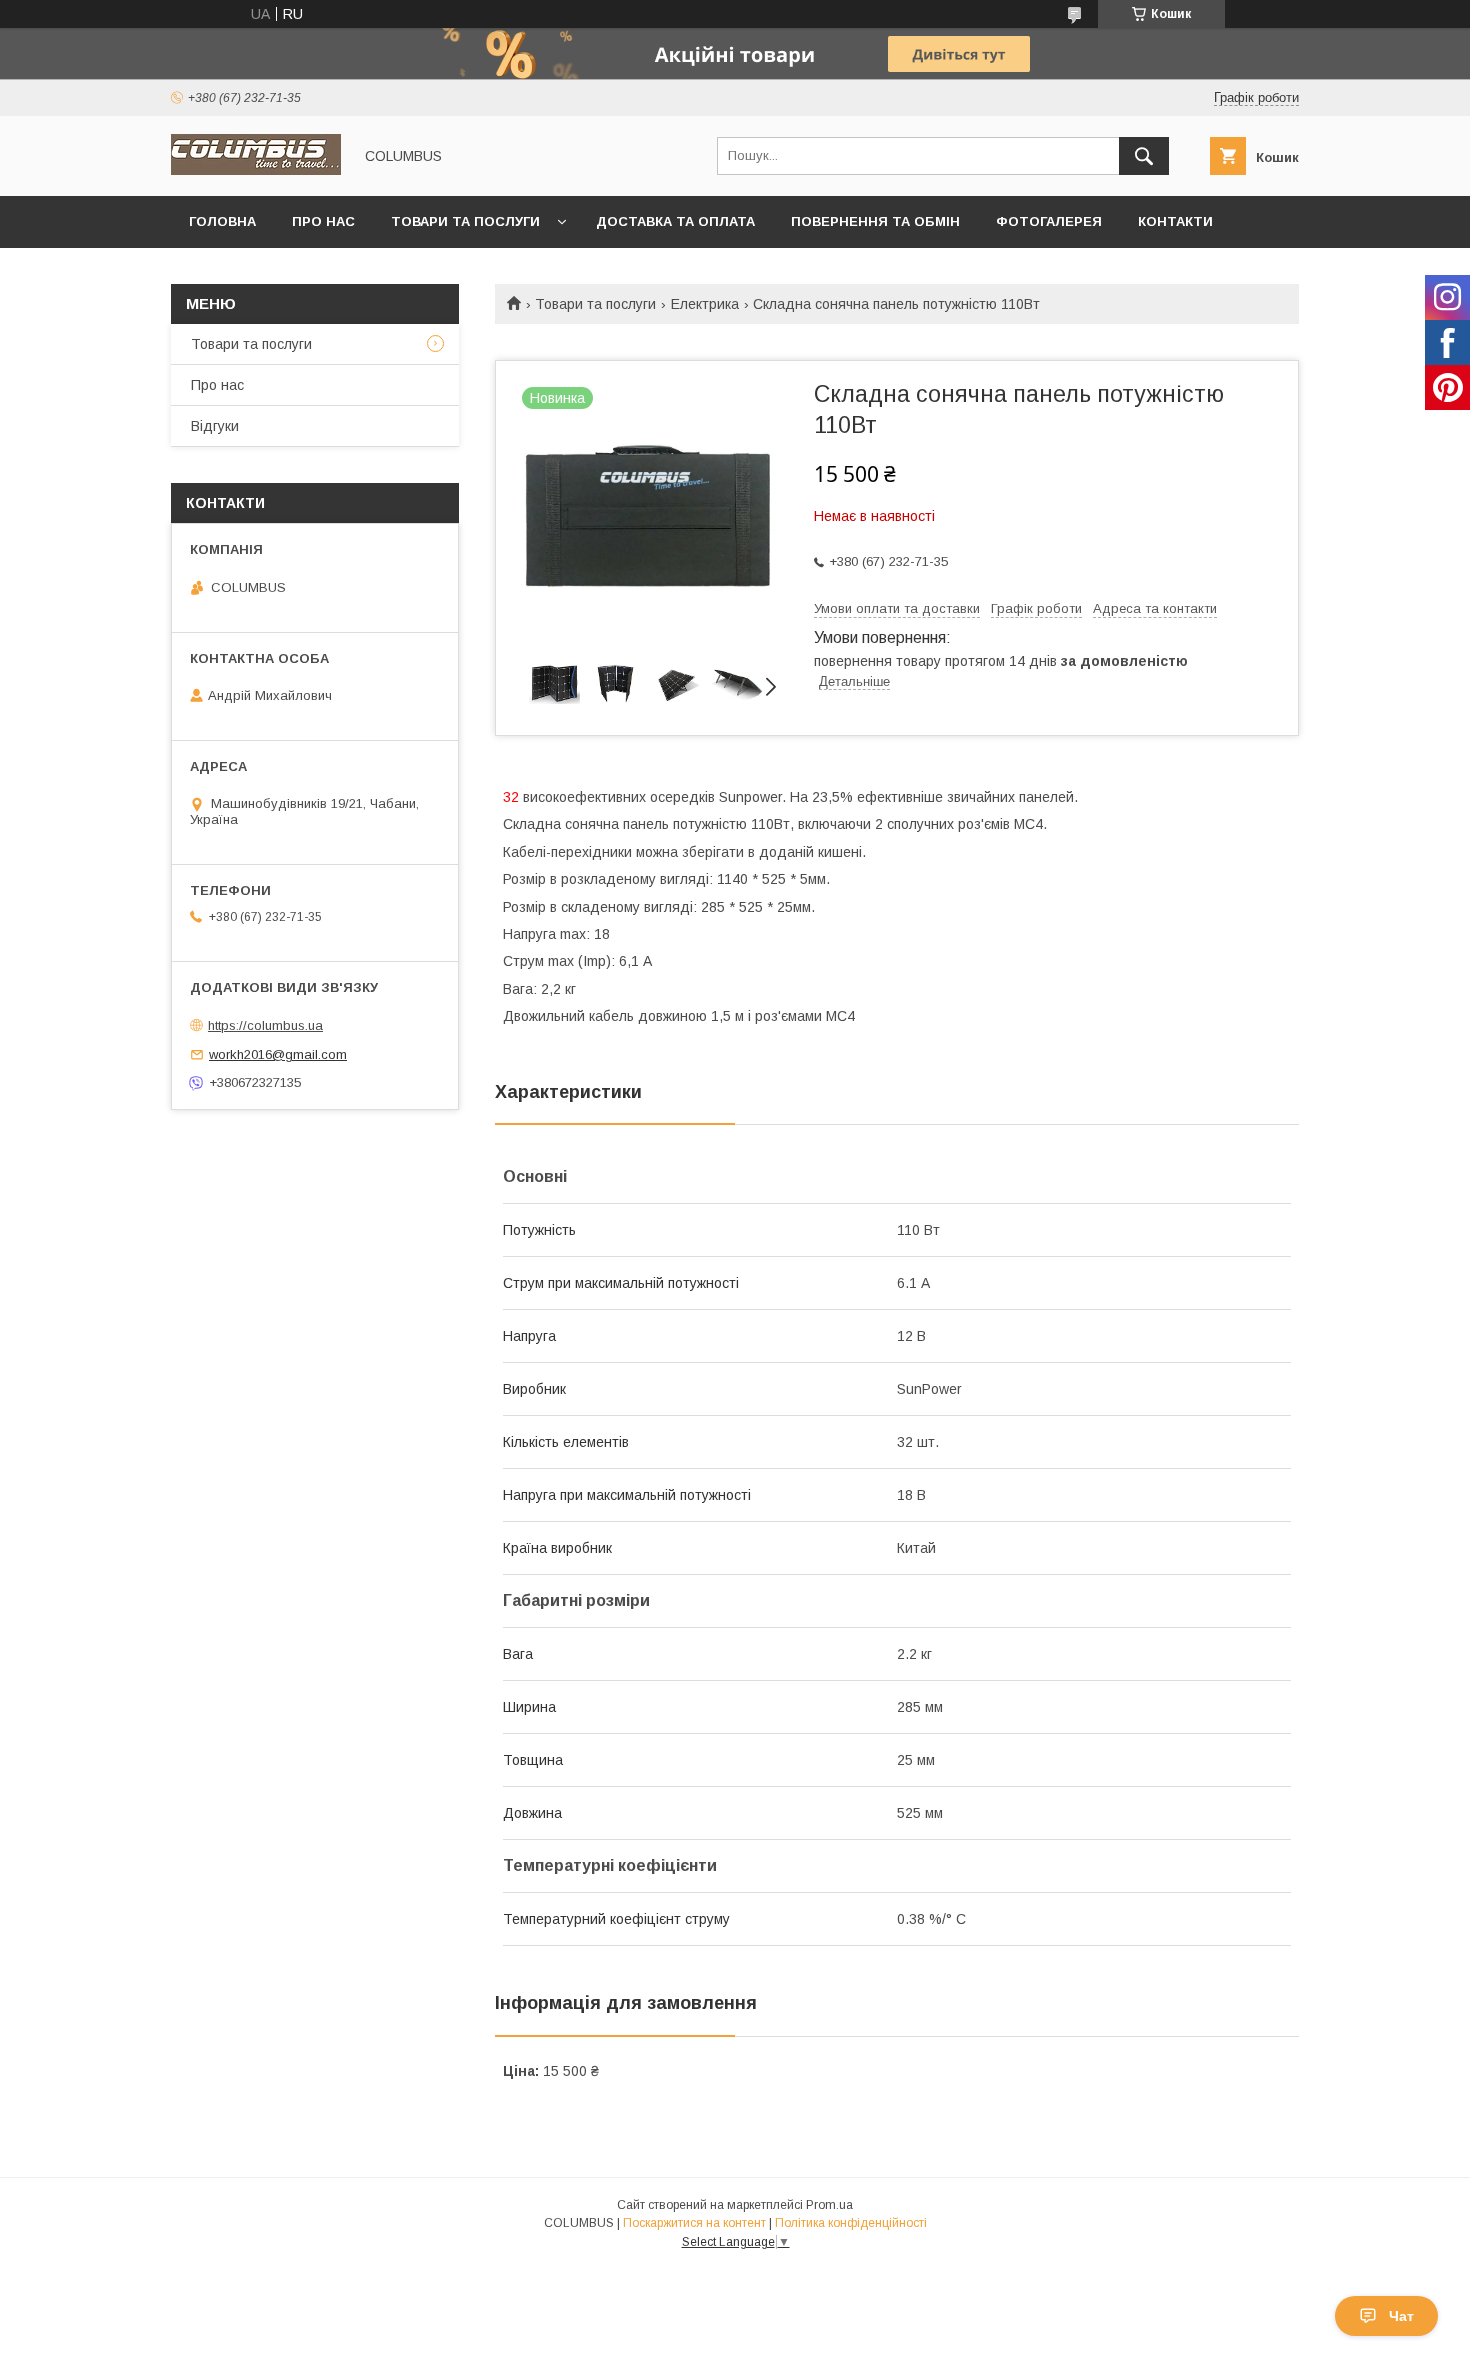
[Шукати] (1144, 156)
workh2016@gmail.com (278, 1054)
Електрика (705, 304)
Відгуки (215, 426)
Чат (1401, 2316)
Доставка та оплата (675, 221)
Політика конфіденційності (851, 2223)
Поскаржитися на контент (694, 2223)
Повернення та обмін (875, 221)
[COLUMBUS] (256, 170)
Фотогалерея (1049, 221)
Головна (222, 221)
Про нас (323, 221)
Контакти (1175, 221)
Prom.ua (829, 2205)
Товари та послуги (465, 221)
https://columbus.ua (265, 1025)
